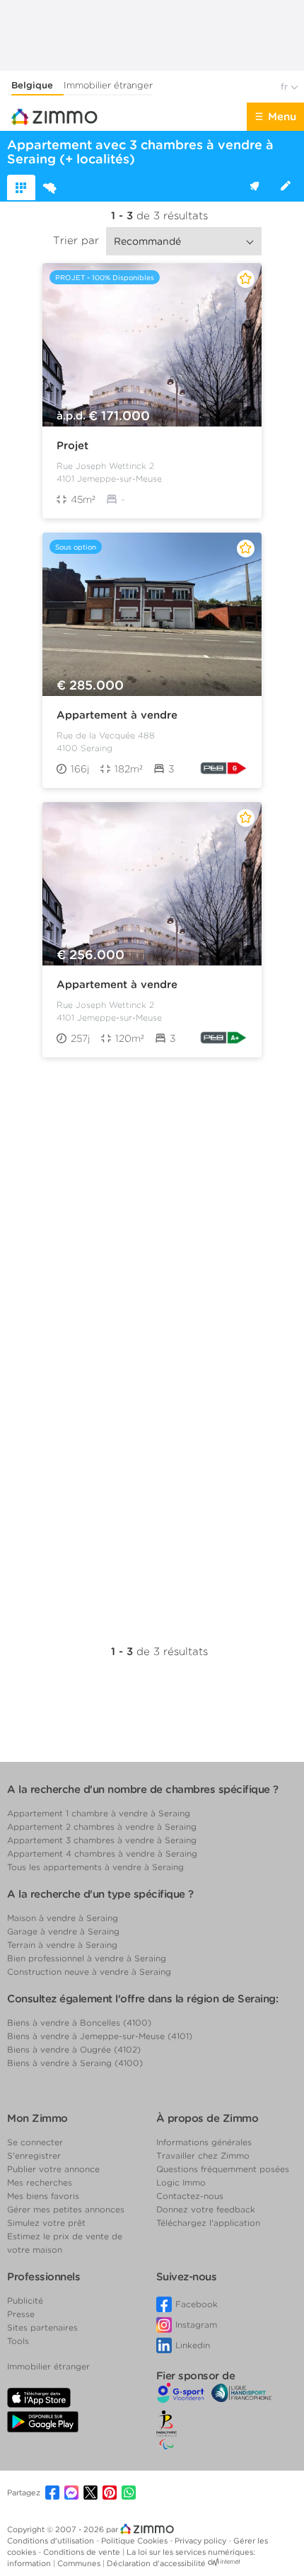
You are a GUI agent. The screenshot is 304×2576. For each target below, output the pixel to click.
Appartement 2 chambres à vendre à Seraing (102, 1827)
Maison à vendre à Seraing (63, 1918)
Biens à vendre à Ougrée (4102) (74, 2049)
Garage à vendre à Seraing (63, 1931)
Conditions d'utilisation (52, 2541)
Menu (282, 117)
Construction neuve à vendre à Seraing (89, 1972)
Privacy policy (201, 2541)
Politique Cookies (135, 2541)
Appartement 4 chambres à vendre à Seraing (102, 1853)
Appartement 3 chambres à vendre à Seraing (102, 1840)
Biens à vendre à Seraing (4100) (75, 2063)
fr (286, 87)
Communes (80, 2563)
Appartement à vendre (117, 715)
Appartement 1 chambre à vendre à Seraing (99, 1813)
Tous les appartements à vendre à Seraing (95, 1867)
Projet (72, 446)
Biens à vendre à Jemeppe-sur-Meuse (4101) (100, 2036)
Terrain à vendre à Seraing (62, 1945)
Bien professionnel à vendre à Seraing (87, 1958)
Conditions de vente (83, 2552)
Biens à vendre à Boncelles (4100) (79, 2023)
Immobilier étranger (108, 85)
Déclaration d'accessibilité (156, 2563)
